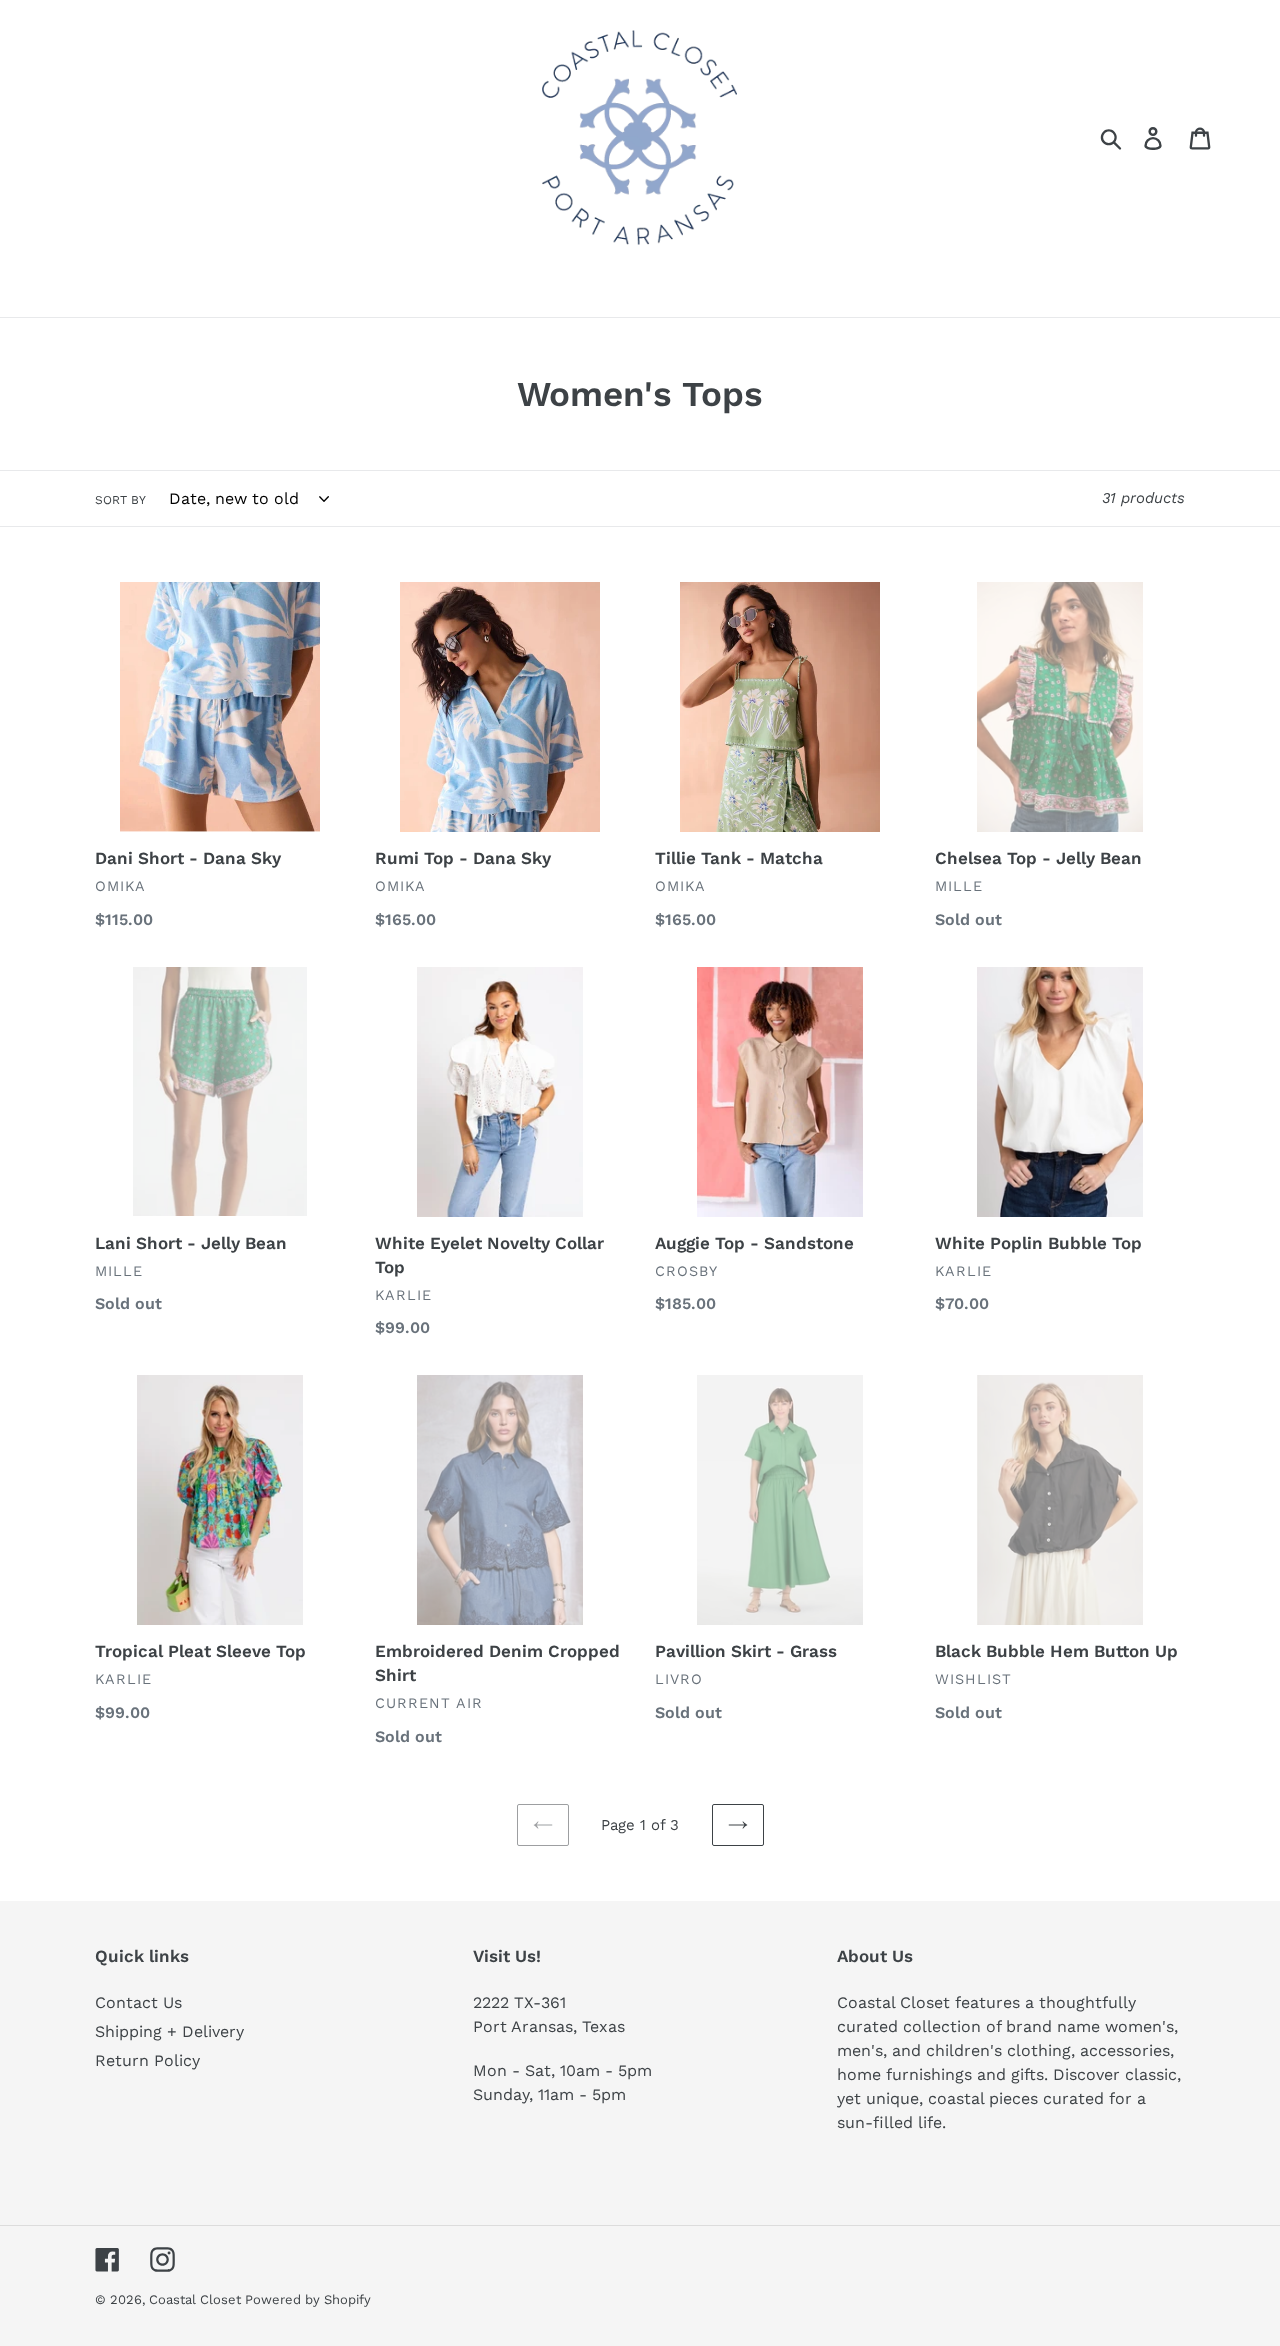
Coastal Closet (197, 2299)
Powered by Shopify (308, 2299)
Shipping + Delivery (169, 2031)
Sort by (120, 500)
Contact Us (138, 2002)
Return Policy (147, 2060)
